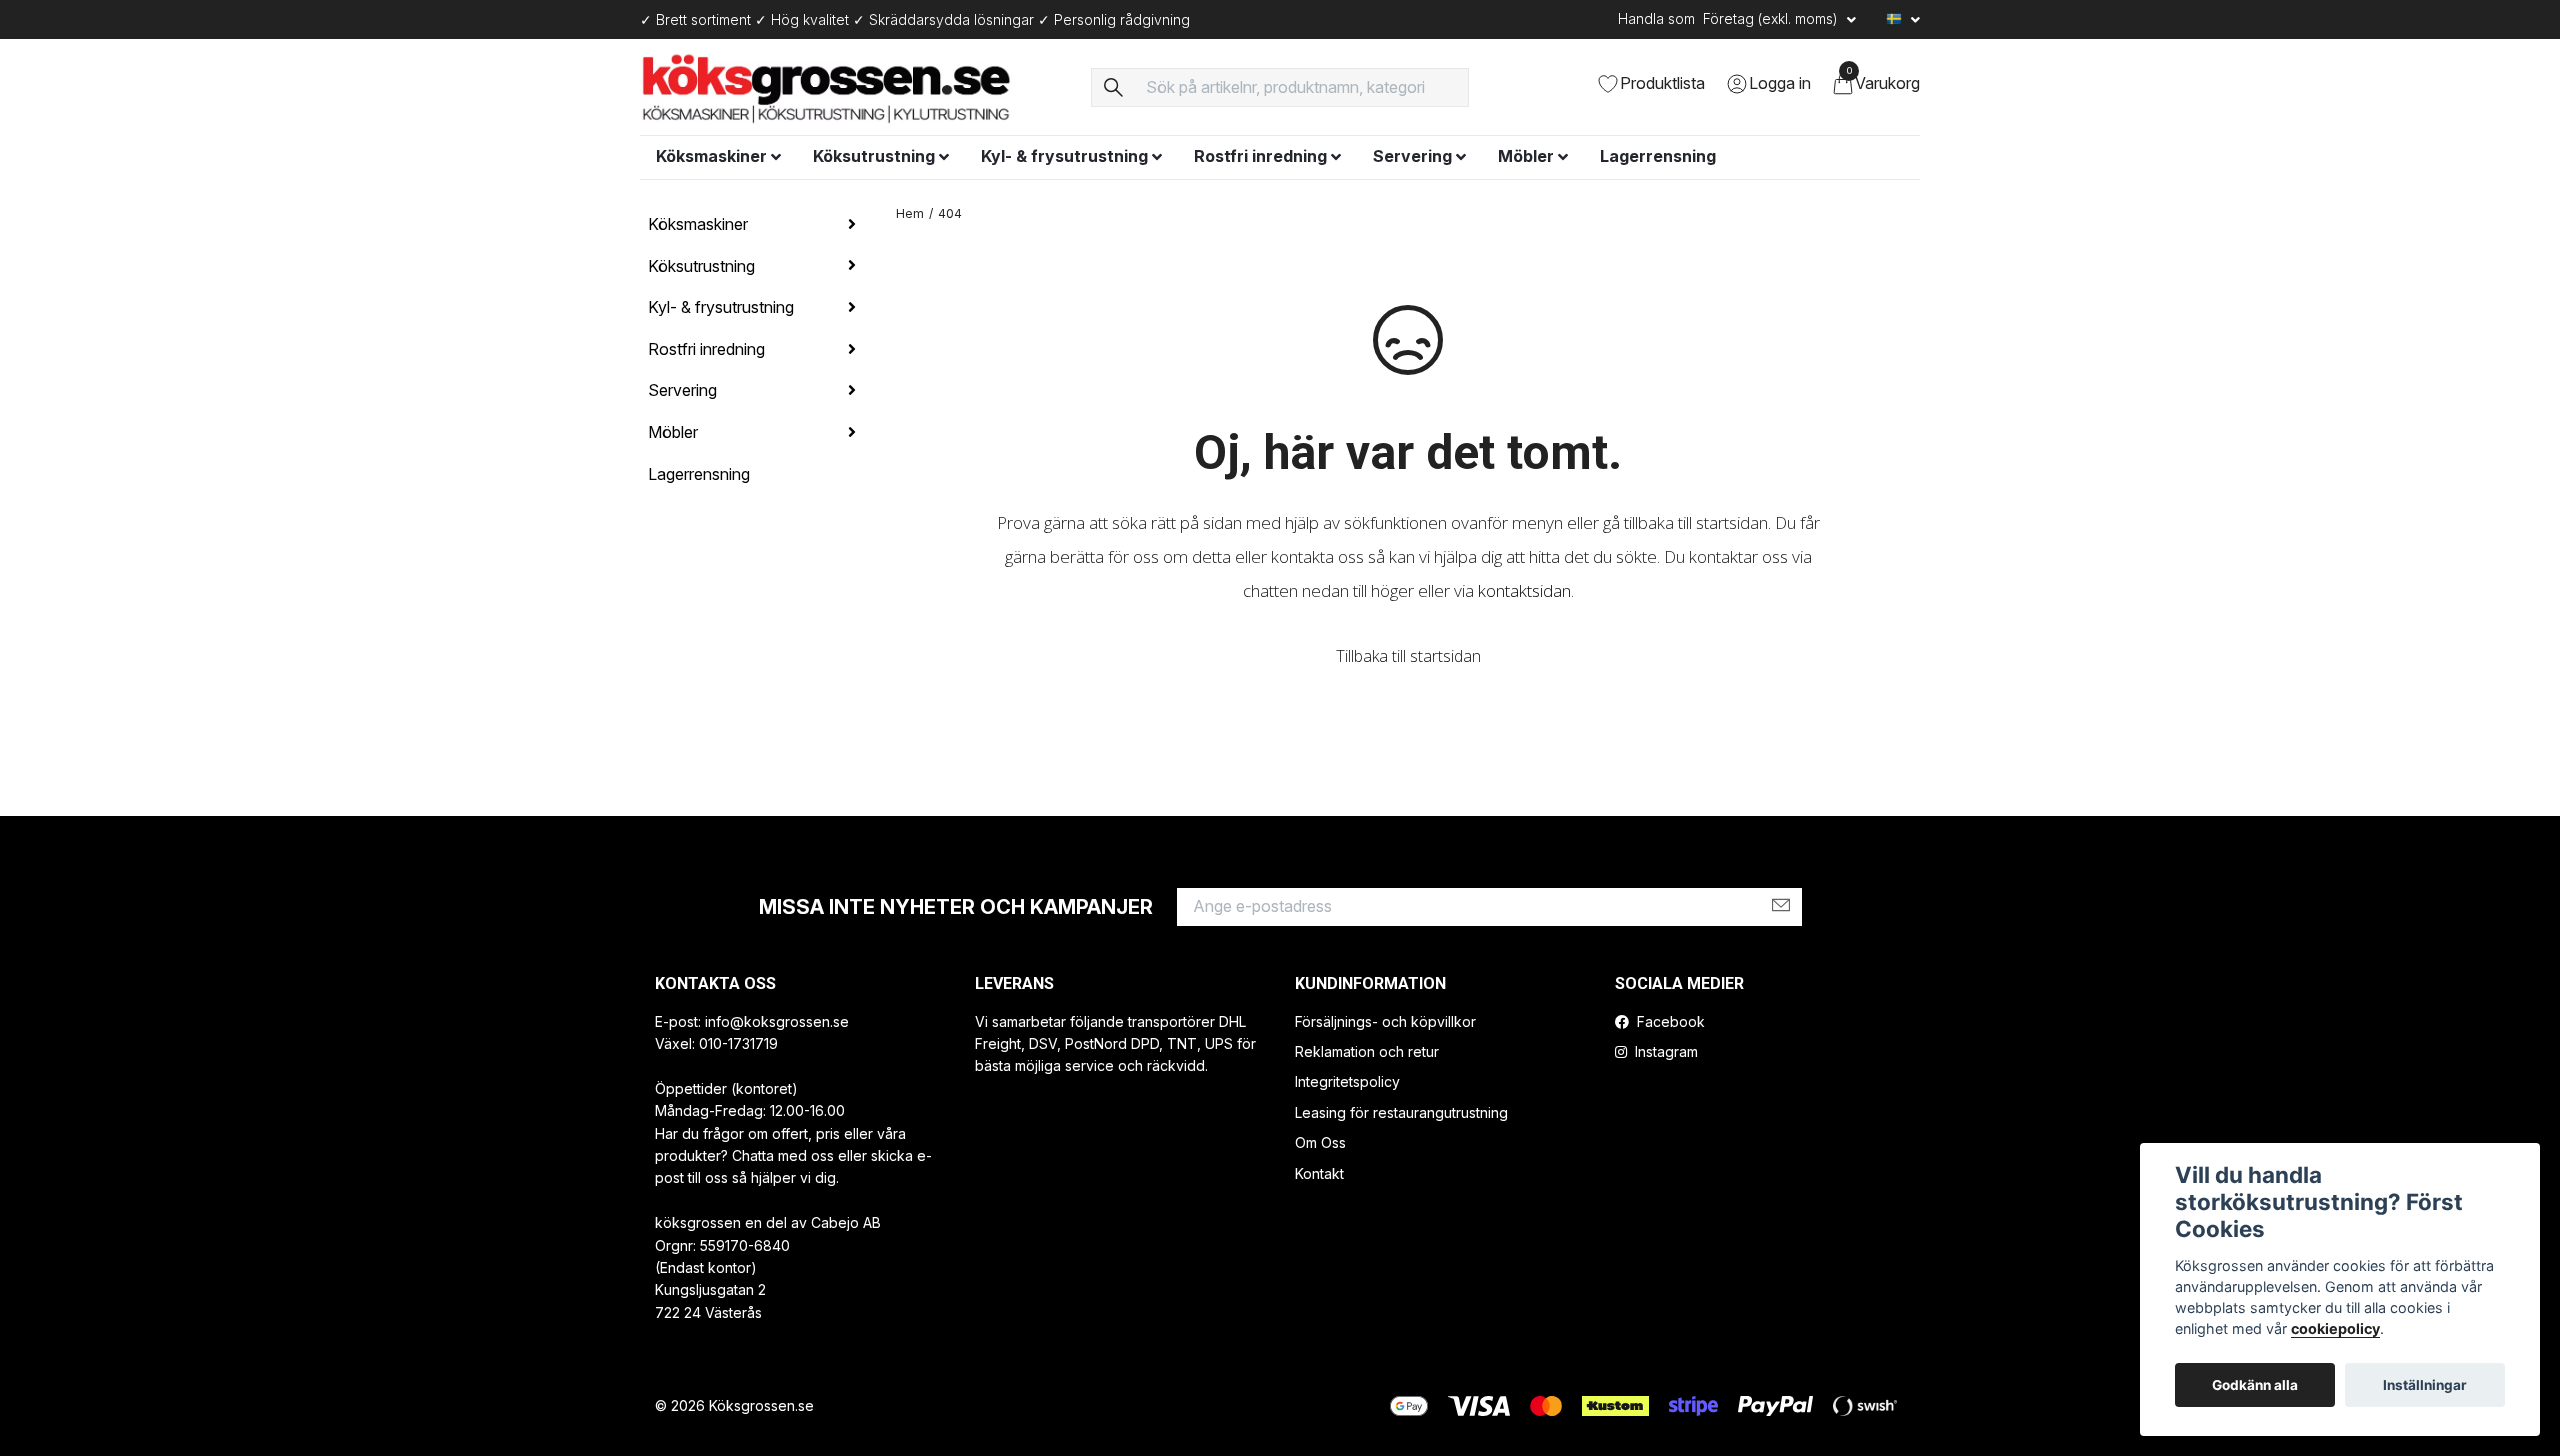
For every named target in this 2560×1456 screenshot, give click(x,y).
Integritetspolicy (1347, 1081)
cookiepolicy (2335, 1328)
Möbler (1526, 156)
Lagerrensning (1658, 156)
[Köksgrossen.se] (853, 87)
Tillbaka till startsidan (1408, 656)
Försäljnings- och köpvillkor (1385, 1021)
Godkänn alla (2255, 1385)
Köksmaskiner (711, 156)
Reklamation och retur (1367, 1051)
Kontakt (1319, 1173)
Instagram (1664, 1051)
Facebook (1669, 1021)
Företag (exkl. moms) (1772, 18)
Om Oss (1320, 1142)
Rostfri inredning (1260, 156)
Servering (1412, 156)
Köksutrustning (874, 156)
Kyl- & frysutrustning (1064, 156)
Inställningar (2425, 1385)
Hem (910, 213)
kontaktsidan (1524, 590)
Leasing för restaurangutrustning (1401, 1112)
